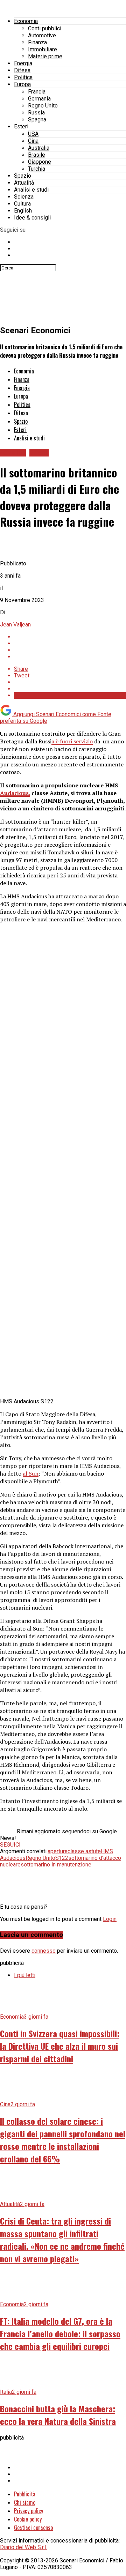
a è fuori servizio (72, 741)
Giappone (40, 162)
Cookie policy (28, 2519)
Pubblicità (25, 2494)
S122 (62, 1858)
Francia (37, 92)
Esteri (21, 127)
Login (110, 1919)
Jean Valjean (15, 625)
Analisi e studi (31, 190)
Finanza (37, 42)
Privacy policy (29, 2511)
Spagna (37, 120)
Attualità (24, 183)
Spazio (23, 176)
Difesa (22, 70)
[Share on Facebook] (70, 637)
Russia (36, 113)
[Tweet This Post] (70, 643)
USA (33, 134)
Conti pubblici (45, 28)
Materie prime (45, 56)
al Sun (31, 1473)
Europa (22, 84)
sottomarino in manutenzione (56, 1865)
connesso (44, 1951)
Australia (39, 148)
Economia (26, 21)
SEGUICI (10, 1845)
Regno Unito (43, 106)
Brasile (37, 155)
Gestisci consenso (33, 2527)
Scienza (24, 197)
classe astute (84, 1851)
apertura (58, 1851)
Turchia (37, 169)
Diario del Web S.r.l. (23, 2547)
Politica (23, 77)
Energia (23, 63)
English (23, 211)
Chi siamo (25, 2502)
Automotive (42, 35)
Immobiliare (43, 49)
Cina (33, 141)
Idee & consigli (32, 218)
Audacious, (15, 793)
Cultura (22, 204)
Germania (39, 99)
